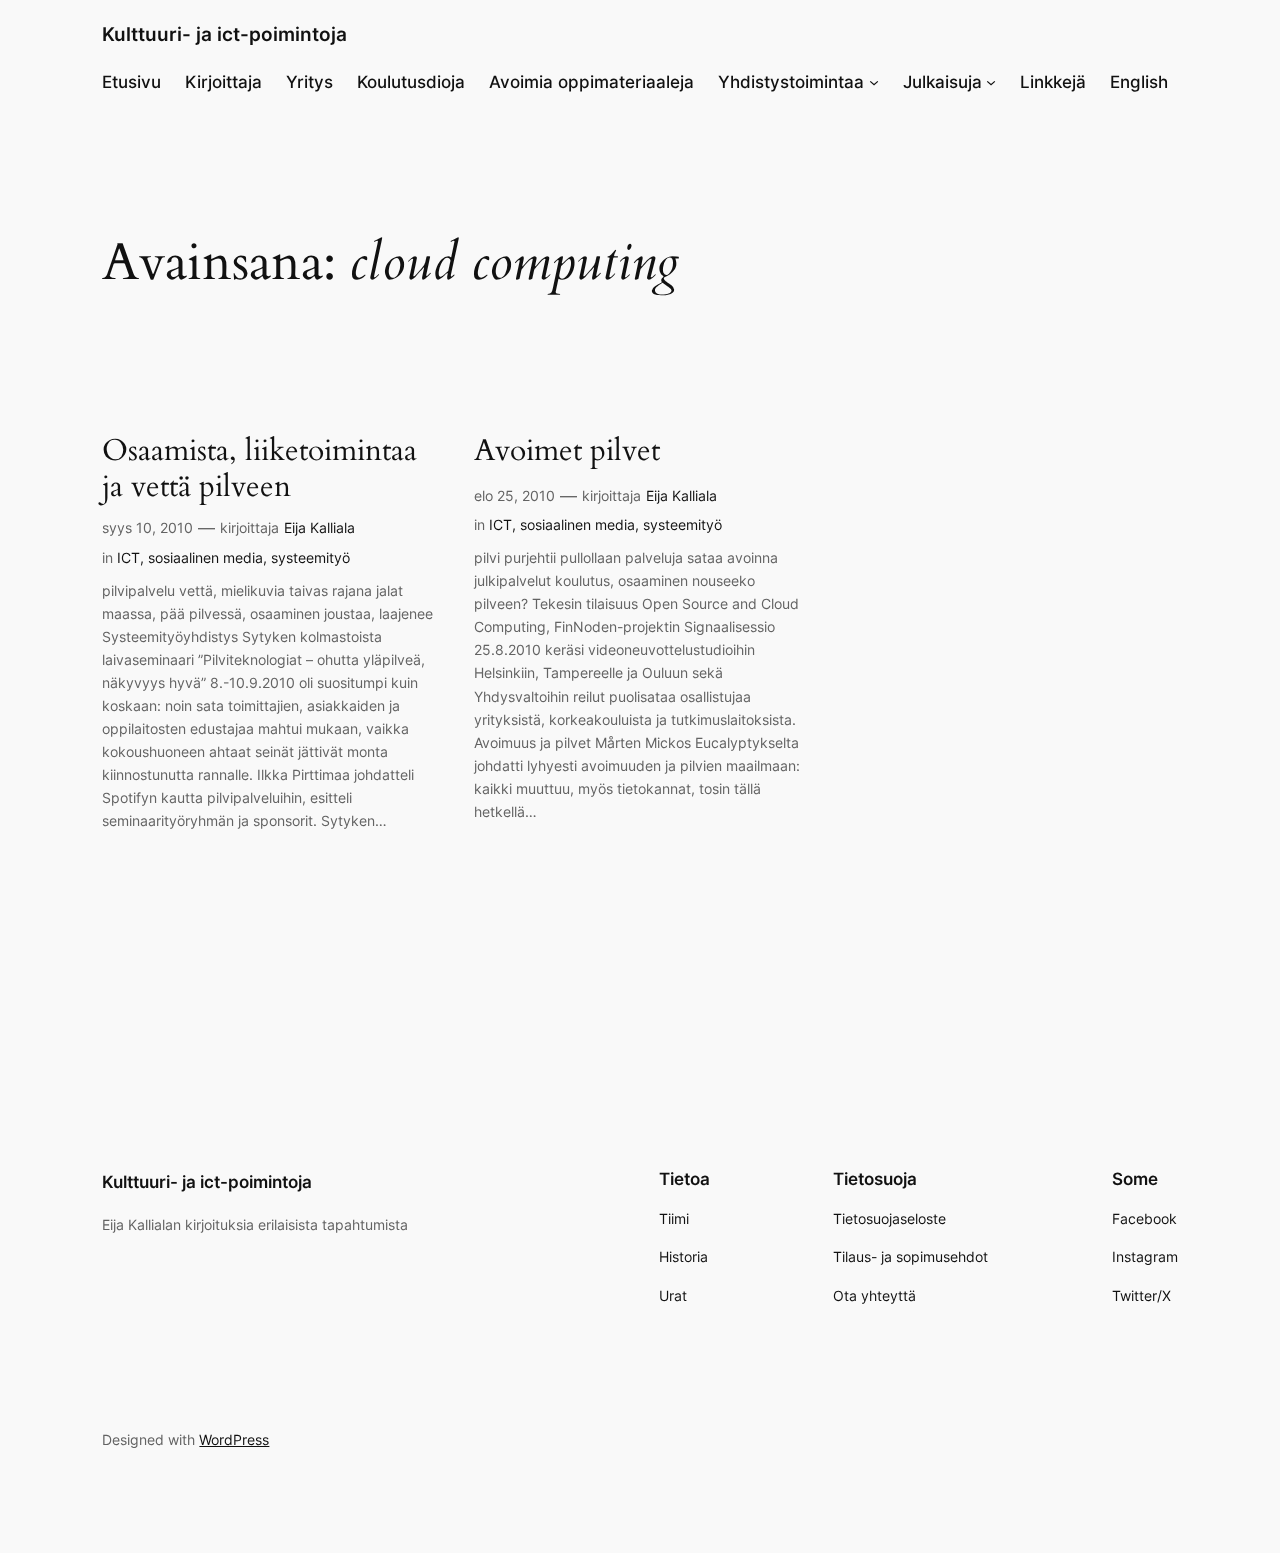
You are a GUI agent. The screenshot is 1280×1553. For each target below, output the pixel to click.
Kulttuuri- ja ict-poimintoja (224, 34)
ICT (128, 557)
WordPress (234, 1439)
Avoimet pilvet (567, 452)
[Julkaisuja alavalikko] (991, 82)
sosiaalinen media (205, 557)
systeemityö (310, 557)
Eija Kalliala (319, 527)
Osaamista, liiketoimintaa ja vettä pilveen (259, 469)
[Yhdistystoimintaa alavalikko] (874, 82)
